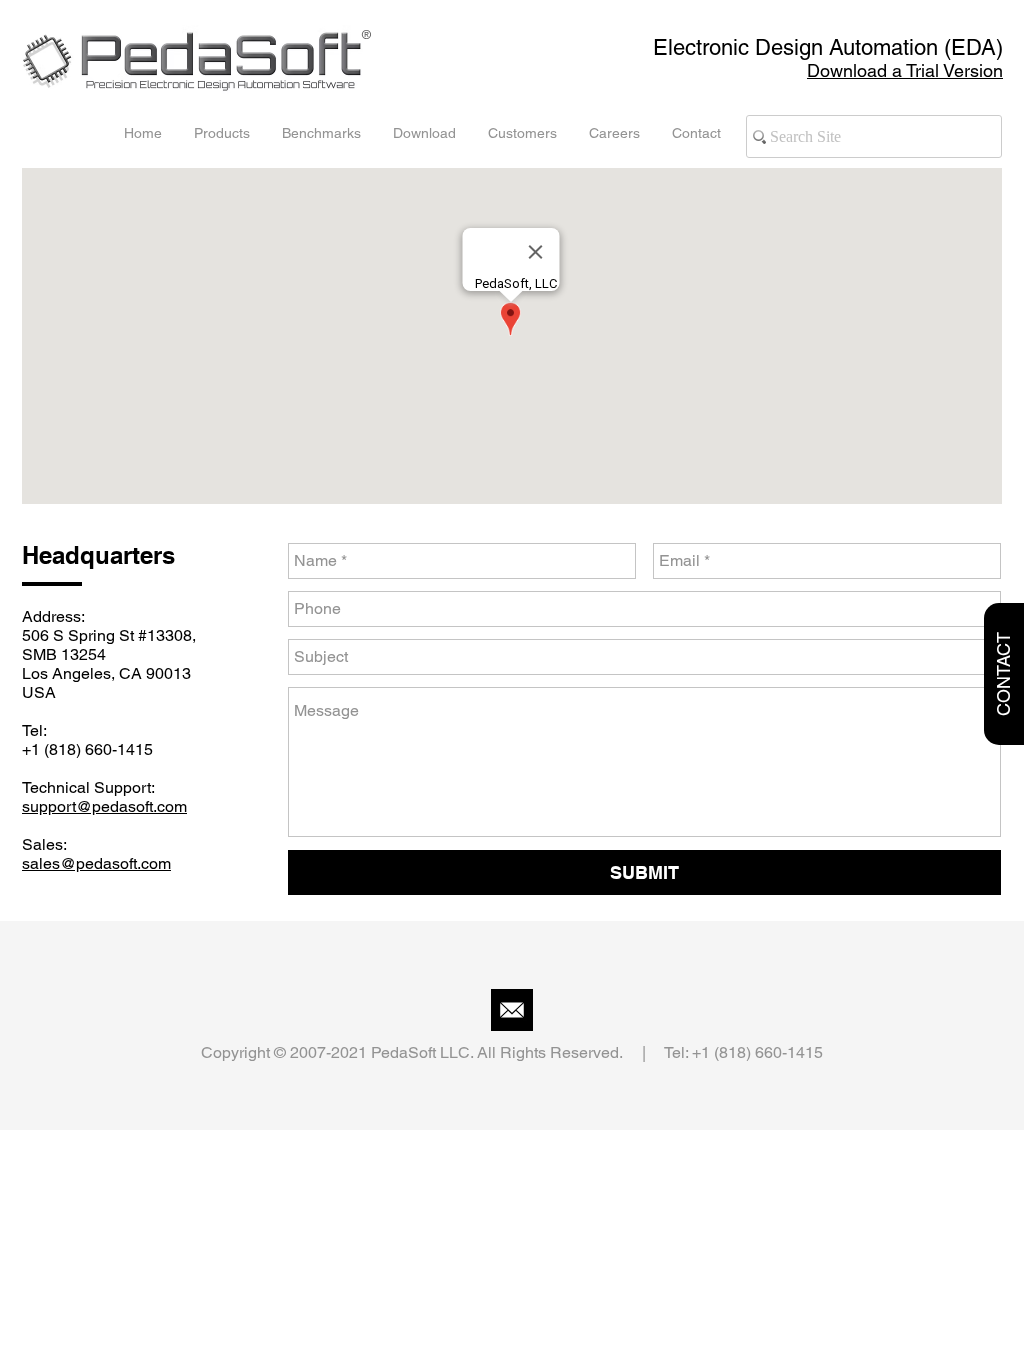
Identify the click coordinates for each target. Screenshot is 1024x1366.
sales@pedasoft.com (96, 863)
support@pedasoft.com (104, 806)
